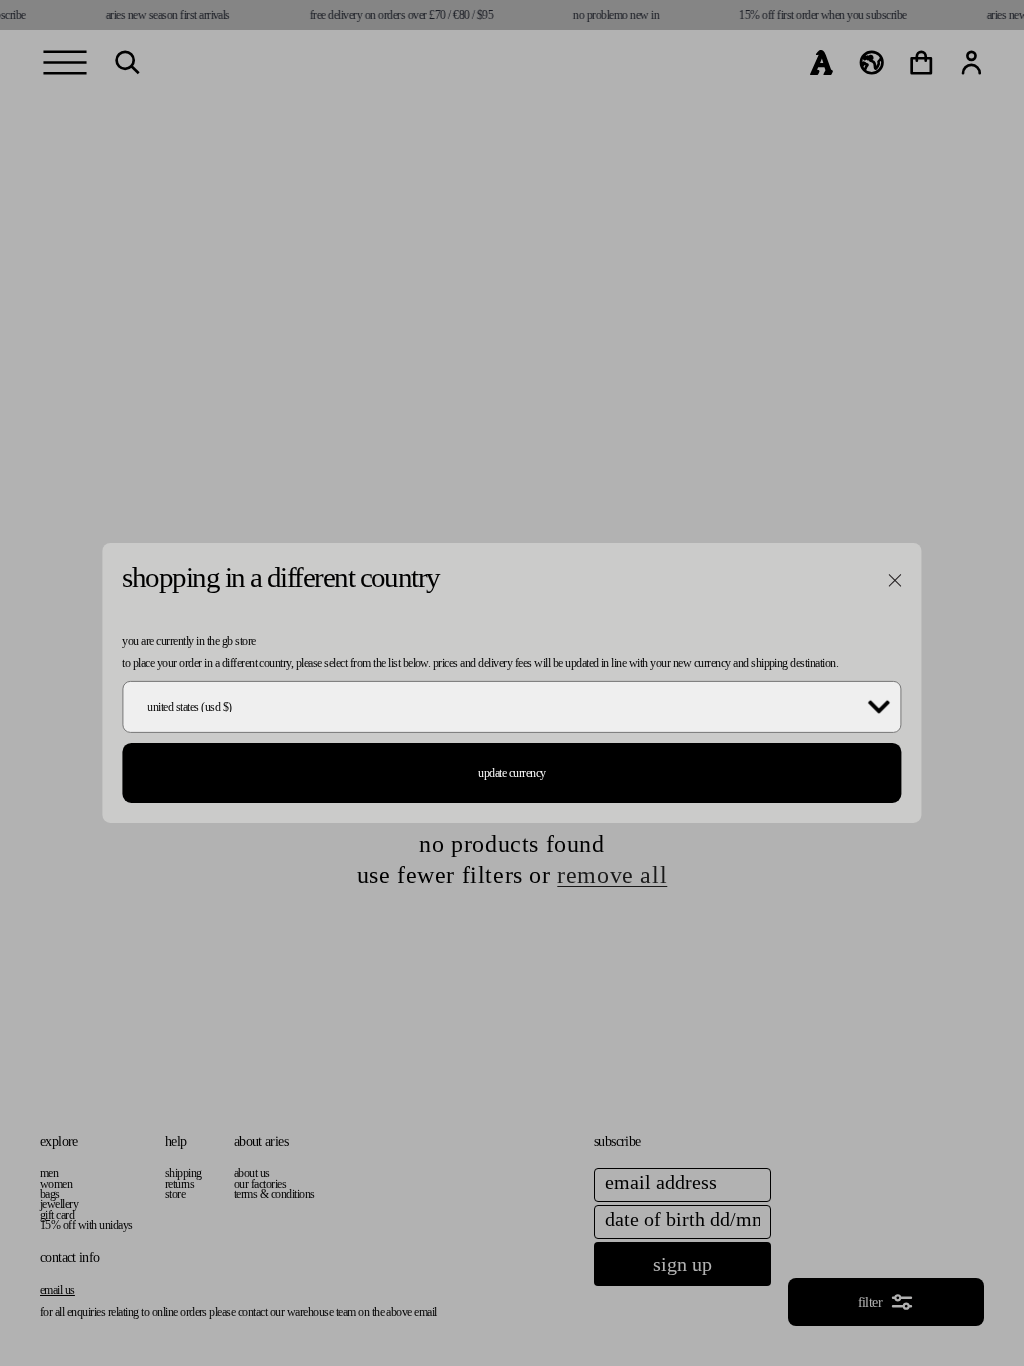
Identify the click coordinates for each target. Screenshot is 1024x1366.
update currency (511, 773)
